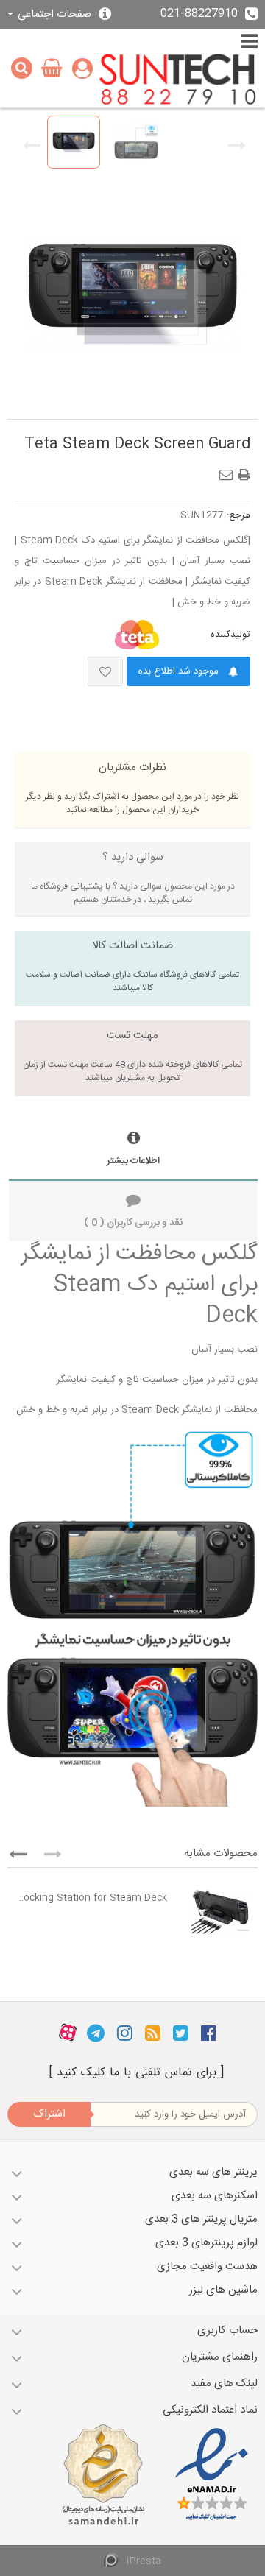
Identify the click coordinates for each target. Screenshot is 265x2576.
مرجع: (239, 515)
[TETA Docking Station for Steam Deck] (216, 1912)
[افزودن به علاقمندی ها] (105, 671)
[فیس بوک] (209, 2033)
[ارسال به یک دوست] (229, 470)
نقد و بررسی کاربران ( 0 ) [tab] (133, 1223)
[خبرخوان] (153, 2033)
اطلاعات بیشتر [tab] (133, 1161)
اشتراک (49, 2114)
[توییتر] (181, 2033)
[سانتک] (178, 80)
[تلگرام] (96, 2033)
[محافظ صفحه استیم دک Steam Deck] (74, 142)
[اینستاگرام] (125, 2033)
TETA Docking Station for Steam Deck (91, 1898)
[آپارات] (68, 2033)
